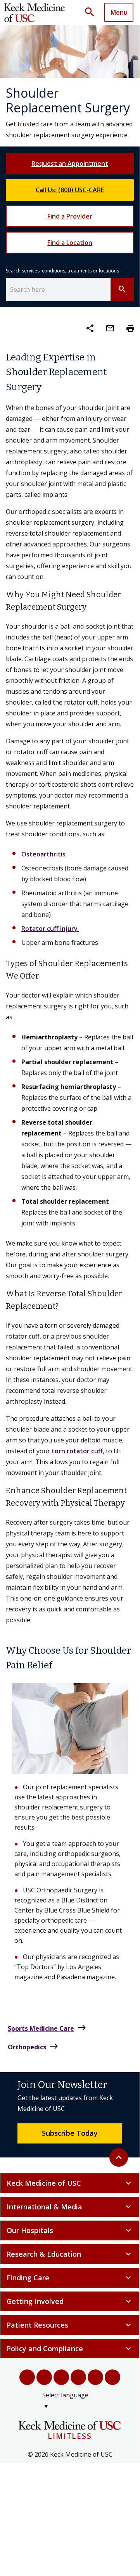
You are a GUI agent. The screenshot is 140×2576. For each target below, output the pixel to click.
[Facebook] (27, 2377)
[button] (92, 12)
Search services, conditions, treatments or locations (62, 271)
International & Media (70, 2207)
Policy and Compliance (70, 2349)
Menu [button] (119, 12)
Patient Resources (70, 2325)
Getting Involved (70, 2301)
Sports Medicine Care (47, 2028)
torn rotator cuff (77, 1451)
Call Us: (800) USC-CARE (70, 190)
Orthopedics (33, 2046)
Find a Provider (70, 216)
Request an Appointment (70, 164)
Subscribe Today (70, 2133)
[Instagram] (95, 2377)
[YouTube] (61, 2377)
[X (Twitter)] (44, 2377)
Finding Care (70, 2278)
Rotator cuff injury (50, 929)
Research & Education (70, 2254)
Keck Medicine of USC (70, 2183)
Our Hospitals (70, 2230)
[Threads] (112, 2377)
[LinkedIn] (78, 2377)
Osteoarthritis (43, 854)
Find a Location (70, 243)
